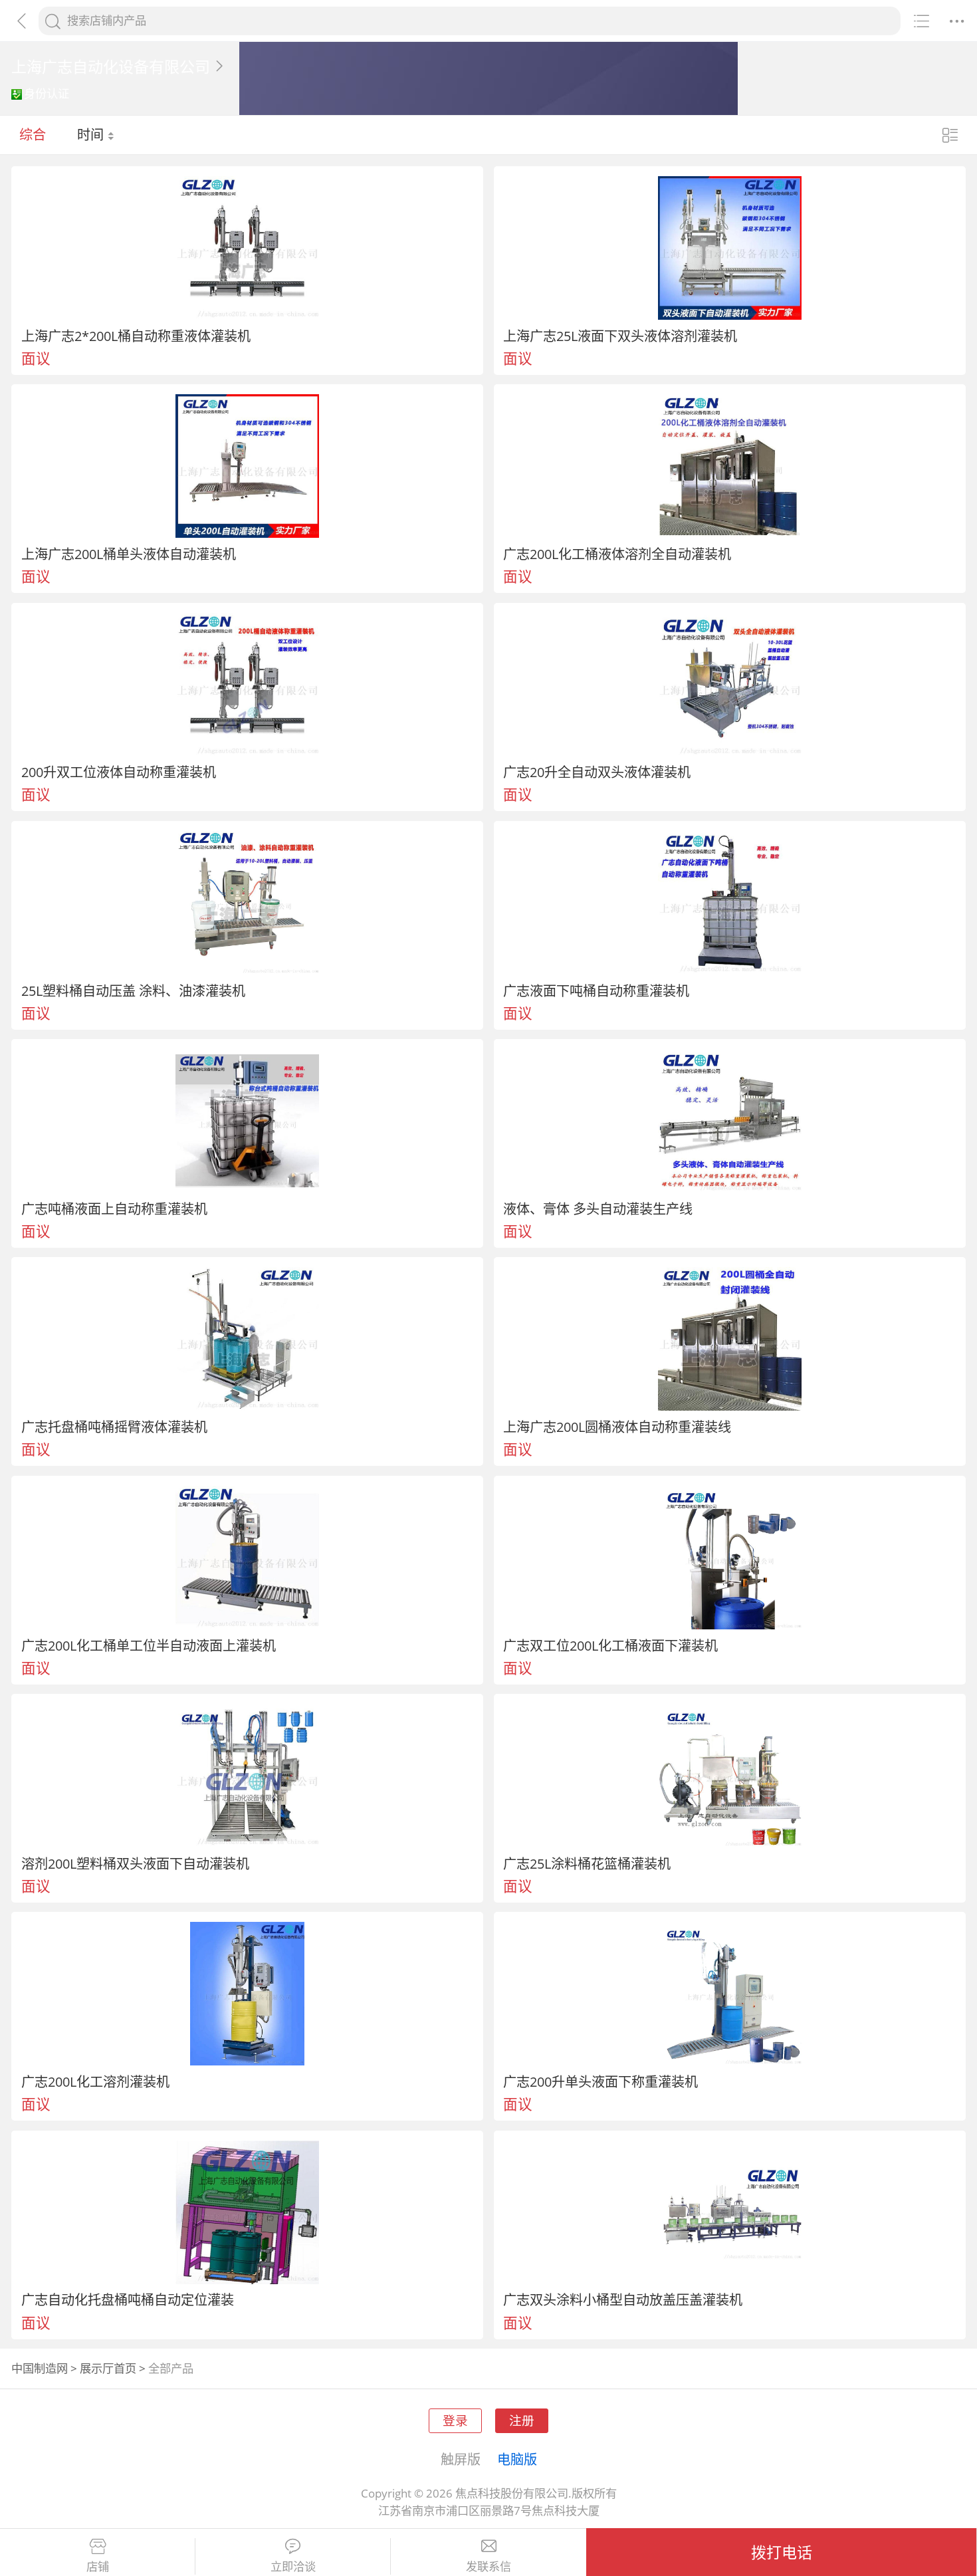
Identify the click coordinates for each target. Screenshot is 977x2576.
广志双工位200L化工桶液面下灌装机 (610, 1645)
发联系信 (489, 2567)
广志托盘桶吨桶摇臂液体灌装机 (114, 1427)
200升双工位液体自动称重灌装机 (119, 772)
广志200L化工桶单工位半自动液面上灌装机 (149, 1645)
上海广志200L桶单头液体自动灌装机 (129, 554)
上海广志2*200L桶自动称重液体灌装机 (136, 336)
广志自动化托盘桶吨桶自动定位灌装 (128, 2299)
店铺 (98, 2567)
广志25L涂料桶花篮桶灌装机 (587, 1863)
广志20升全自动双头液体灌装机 (597, 772)
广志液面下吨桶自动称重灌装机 (596, 991)
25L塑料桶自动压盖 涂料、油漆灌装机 (133, 991)
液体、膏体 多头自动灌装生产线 (598, 1209)
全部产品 (171, 2368)
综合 (33, 134)
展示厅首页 (108, 2368)
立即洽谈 (293, 2567)
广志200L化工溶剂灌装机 (95, 2081)
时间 (92, 134)
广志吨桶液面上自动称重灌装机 (114, 1209)
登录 (455, 2420)
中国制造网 (40, 2368)
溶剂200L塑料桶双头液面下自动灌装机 (135, 1863)
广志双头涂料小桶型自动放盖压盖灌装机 (623, 2299)
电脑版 (517, 2459)
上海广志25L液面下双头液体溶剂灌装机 (620, 336)
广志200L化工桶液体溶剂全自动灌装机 (617, 554)
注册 (522, 2420)
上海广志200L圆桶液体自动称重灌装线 (617, 1427)
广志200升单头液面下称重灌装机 (600, 2081)
